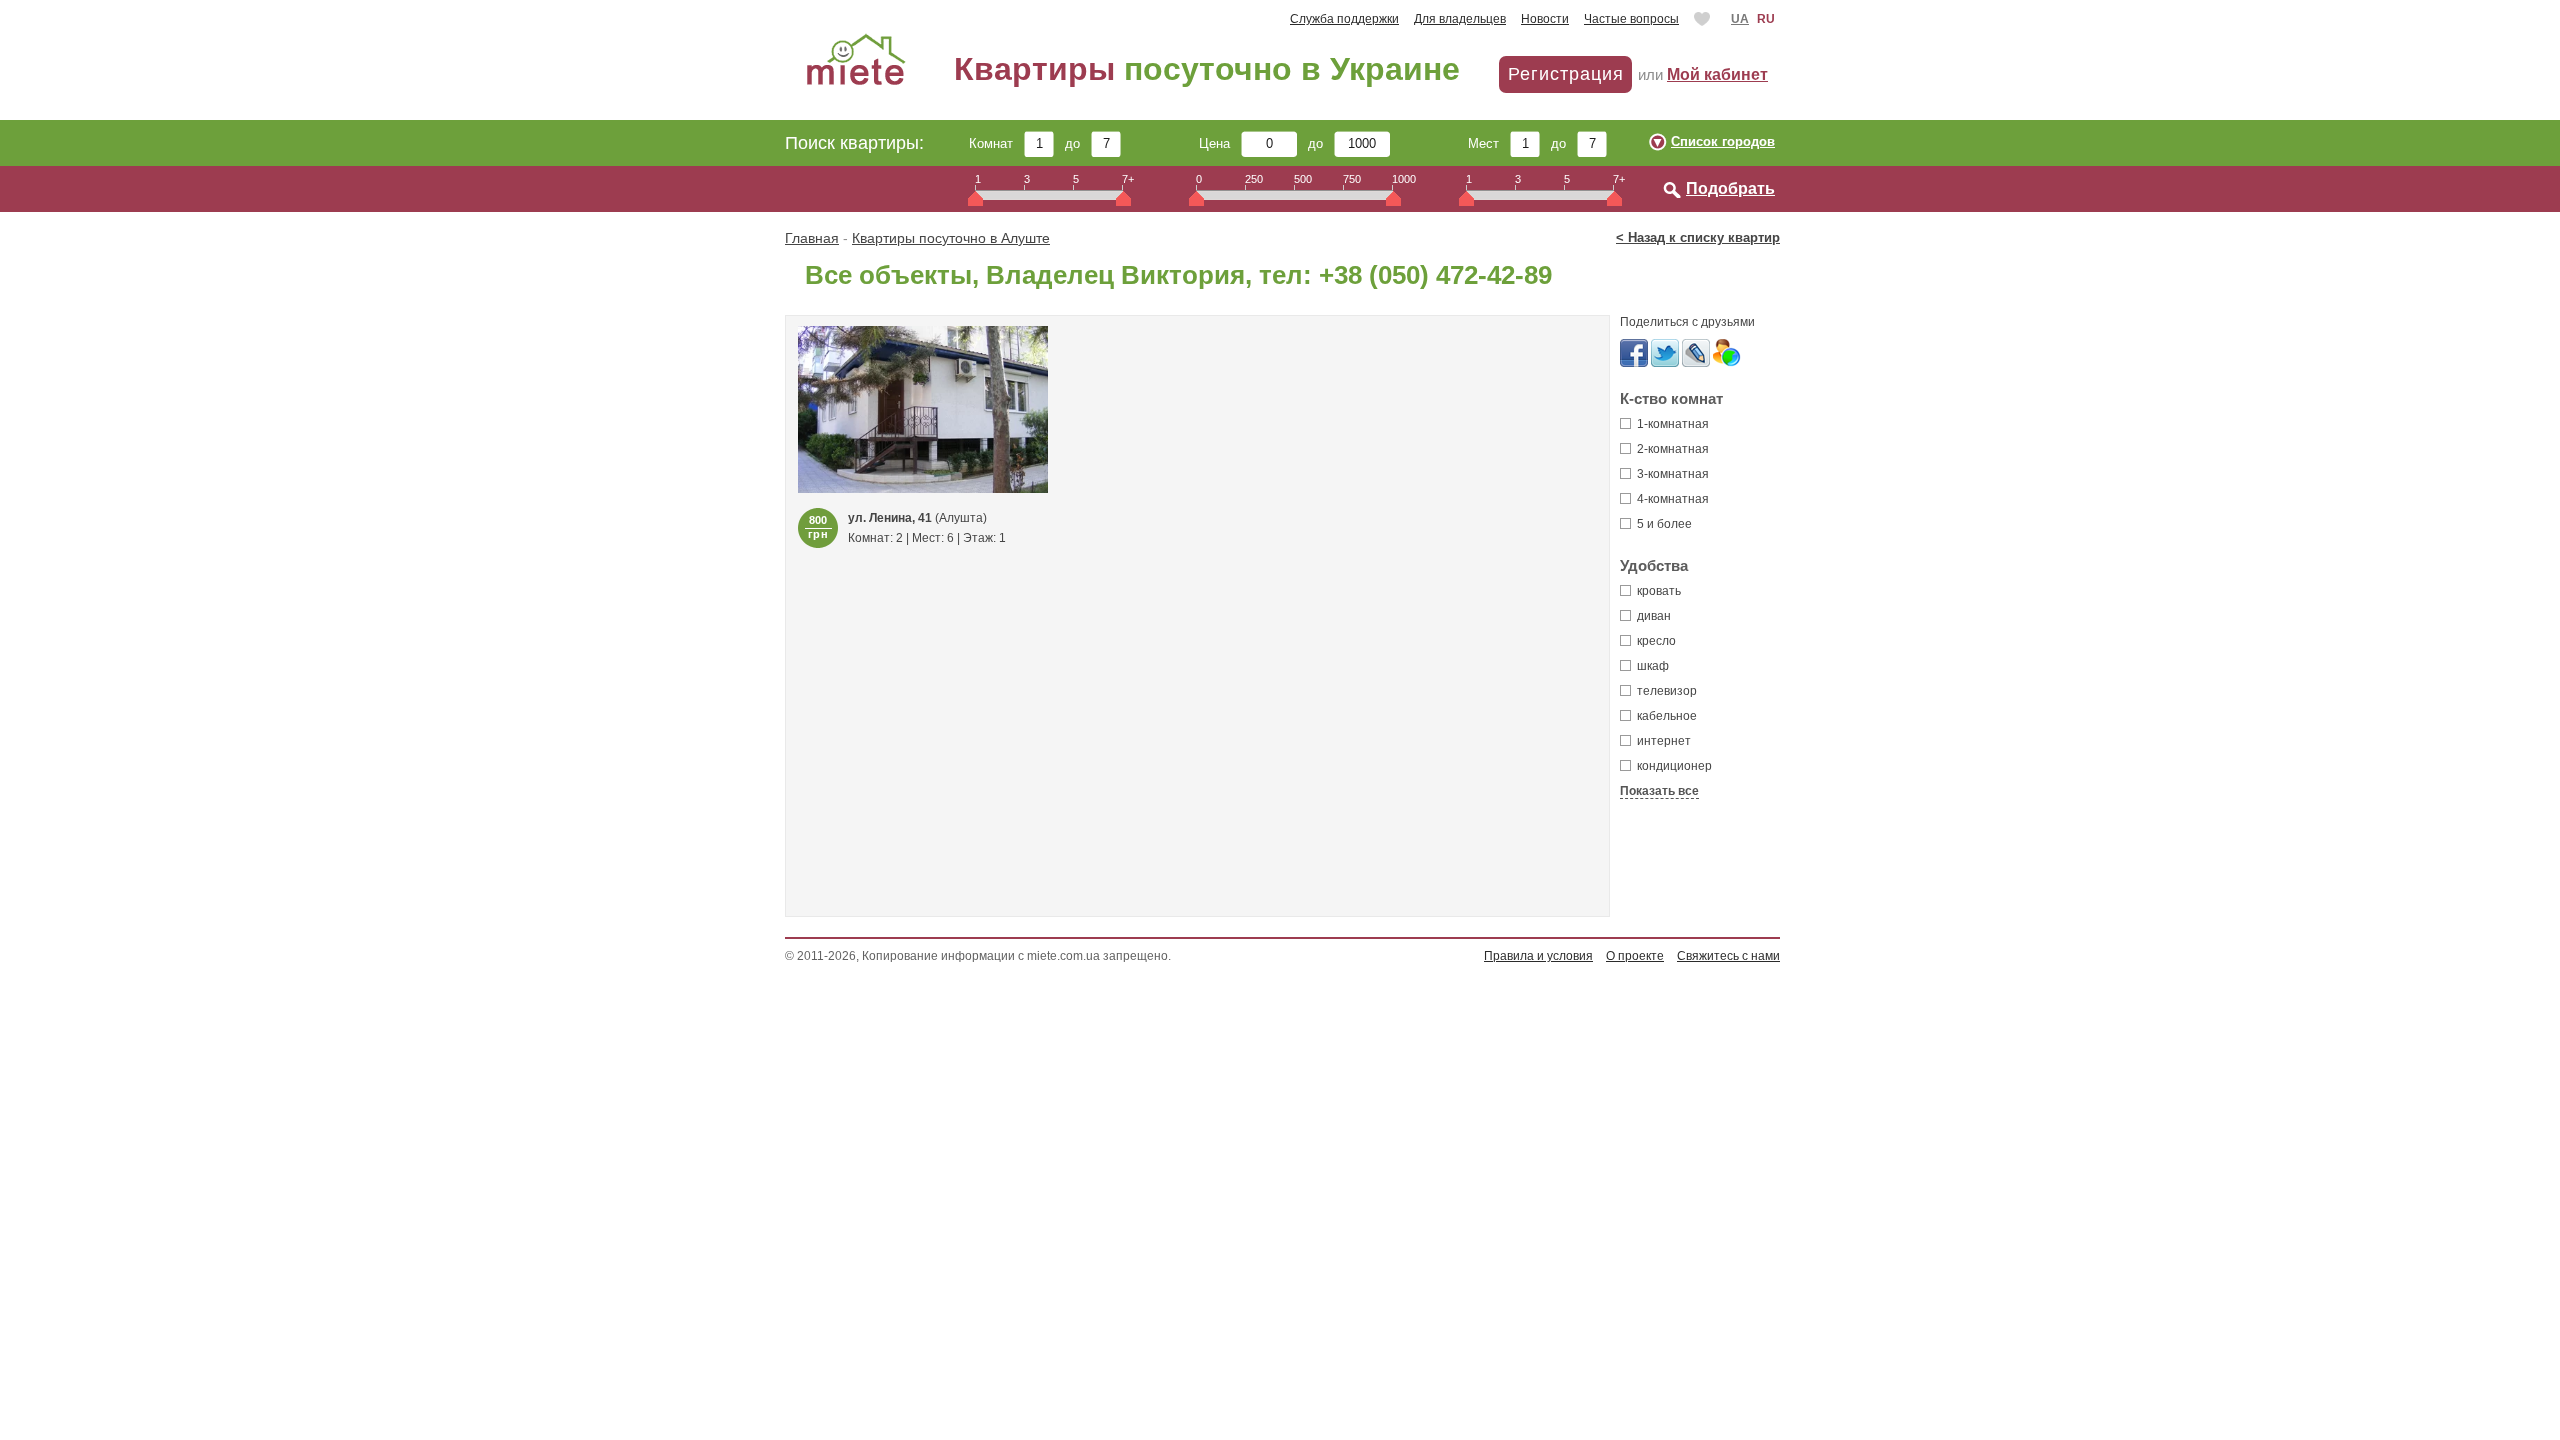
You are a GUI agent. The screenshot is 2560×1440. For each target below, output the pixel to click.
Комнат (996, 143)
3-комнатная (1671, 474)
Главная (812, 238)
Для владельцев (1460, 19)
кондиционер (1673, 766)
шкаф (1651, 666)
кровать (1657, 591)
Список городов (1723, 141)
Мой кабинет (1717, 74)
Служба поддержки (1344, 19)
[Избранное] (1704, 19)
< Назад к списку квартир (1698, 237)
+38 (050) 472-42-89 (1435, 275)
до (1078, 143)
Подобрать (1730, 188)
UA (1740, 19)
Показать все (1659, 791)
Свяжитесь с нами (1728, 956)
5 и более (1663, 524)
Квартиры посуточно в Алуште (951, 238)
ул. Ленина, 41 (890, 518)
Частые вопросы (1631, 19)
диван (1652, 616)
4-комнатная (1671, 499)
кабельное (1665, 716)
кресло (1655, 641)
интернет (1662, 741)
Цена (1220, 143)
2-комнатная (1671, 449)
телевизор (1665, 691)
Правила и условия (1538, 956)
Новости (1545, 19)
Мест (1489, 143)
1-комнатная (1671, 424)
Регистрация (1566, 74)
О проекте (1635, 956)
